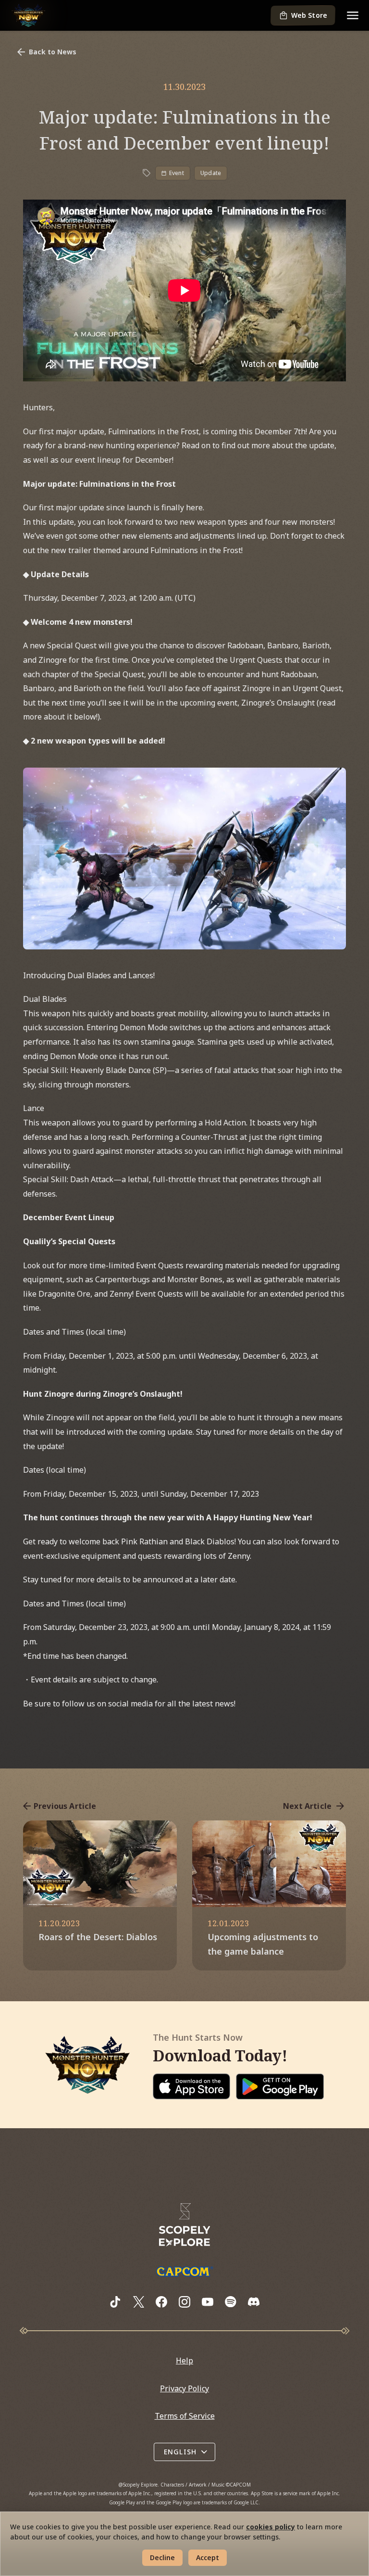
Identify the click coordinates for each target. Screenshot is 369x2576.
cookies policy (271, 2527)
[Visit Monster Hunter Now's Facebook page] (161, 2302)
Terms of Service (185, 2416)
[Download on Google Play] (280, 2086)
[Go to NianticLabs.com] (184, 2225)
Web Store (309, 15)
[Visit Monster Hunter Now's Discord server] (254, 2302)
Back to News (53, 52)
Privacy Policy (184, 2388)
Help (184, 2361)
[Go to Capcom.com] (184, 2271)
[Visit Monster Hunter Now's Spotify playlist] (231, 2302)
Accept (208, 2557)
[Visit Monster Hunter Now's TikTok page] (115, 2302)
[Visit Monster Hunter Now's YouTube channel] (208, 2302)
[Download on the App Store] (192, 2086)
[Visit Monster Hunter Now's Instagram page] (184, 2302)
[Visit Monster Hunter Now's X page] (138, 2302)
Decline (162, 2557)
